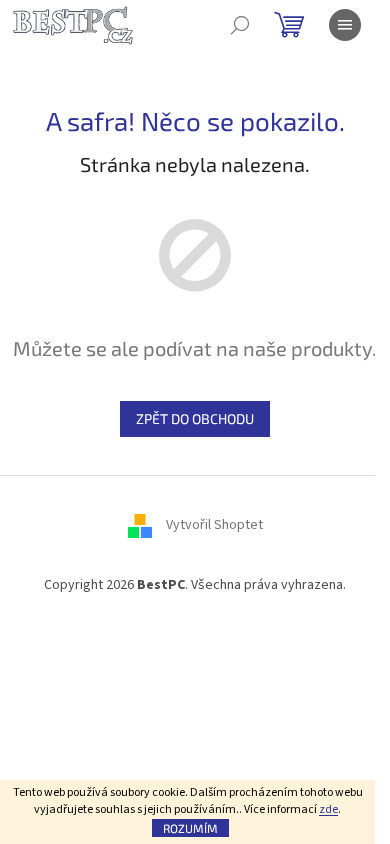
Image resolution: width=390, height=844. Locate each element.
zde (328, 809)
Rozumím (190, 828)
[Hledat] (240, 25)
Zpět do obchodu (195, 418)
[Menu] (345, 25)
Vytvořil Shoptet (214, 525)
